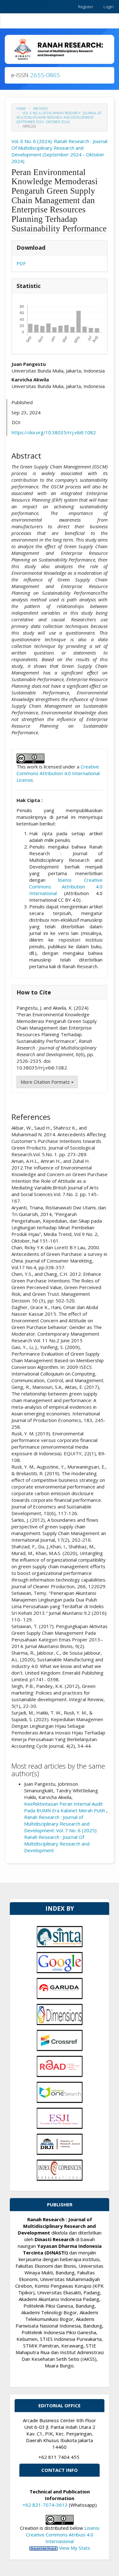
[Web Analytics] (43, 2548)
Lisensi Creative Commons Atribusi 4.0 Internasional (63, 2535)
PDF (21, 263)
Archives (40, 109)
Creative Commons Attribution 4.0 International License (58, 773)
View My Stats (75, 2548)
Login (109, 7)
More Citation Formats (46, 1082)
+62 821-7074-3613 (45, 2505)
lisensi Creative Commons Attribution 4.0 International (66, 887)
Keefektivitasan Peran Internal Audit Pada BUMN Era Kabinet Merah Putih (65, 1807)
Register (86, 7)
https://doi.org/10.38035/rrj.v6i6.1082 (54, 432)
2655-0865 (45, 75)
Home (21, 109)
